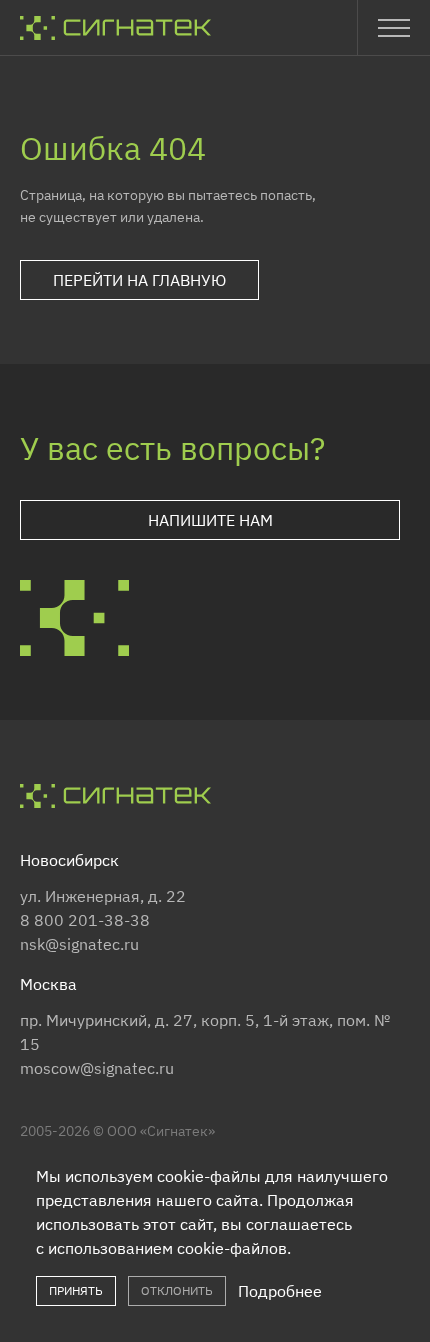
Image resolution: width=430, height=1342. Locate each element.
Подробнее (280, 1291)
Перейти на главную (139, 280)
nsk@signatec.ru (79, 944)
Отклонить (177, 1290)
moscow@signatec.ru (97, 1068)
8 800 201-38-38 (85, 920)
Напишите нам (210, 520)
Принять (76, 1290)
